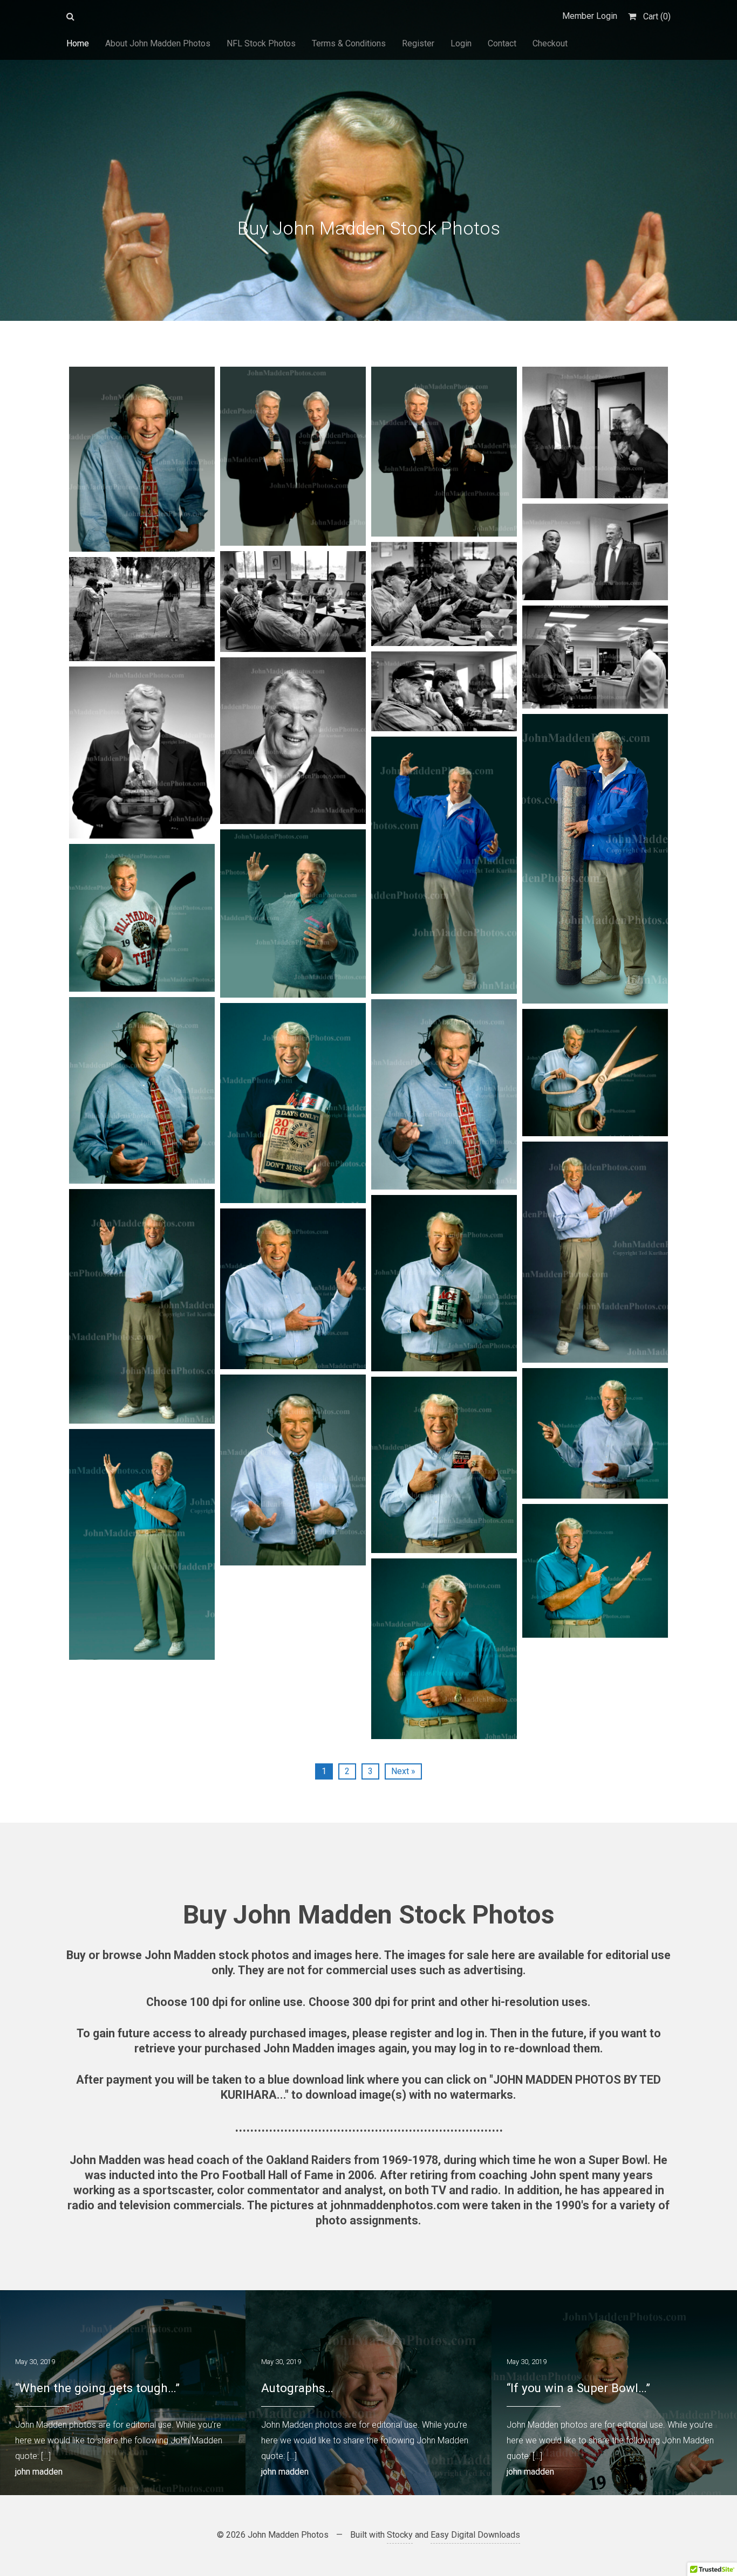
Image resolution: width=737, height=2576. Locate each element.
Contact (502, 43)
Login (461, 43)
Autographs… (297, 2388)
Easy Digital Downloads (475, 2535)
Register (418, 43)
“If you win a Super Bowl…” (578, 2388)
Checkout (550, 43)
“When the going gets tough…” (97, 2388)
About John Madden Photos (158, 43)
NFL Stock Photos (261, 43)
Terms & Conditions (349, 43)
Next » (403, 1771)
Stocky (400, 2535)
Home (78, 43)
